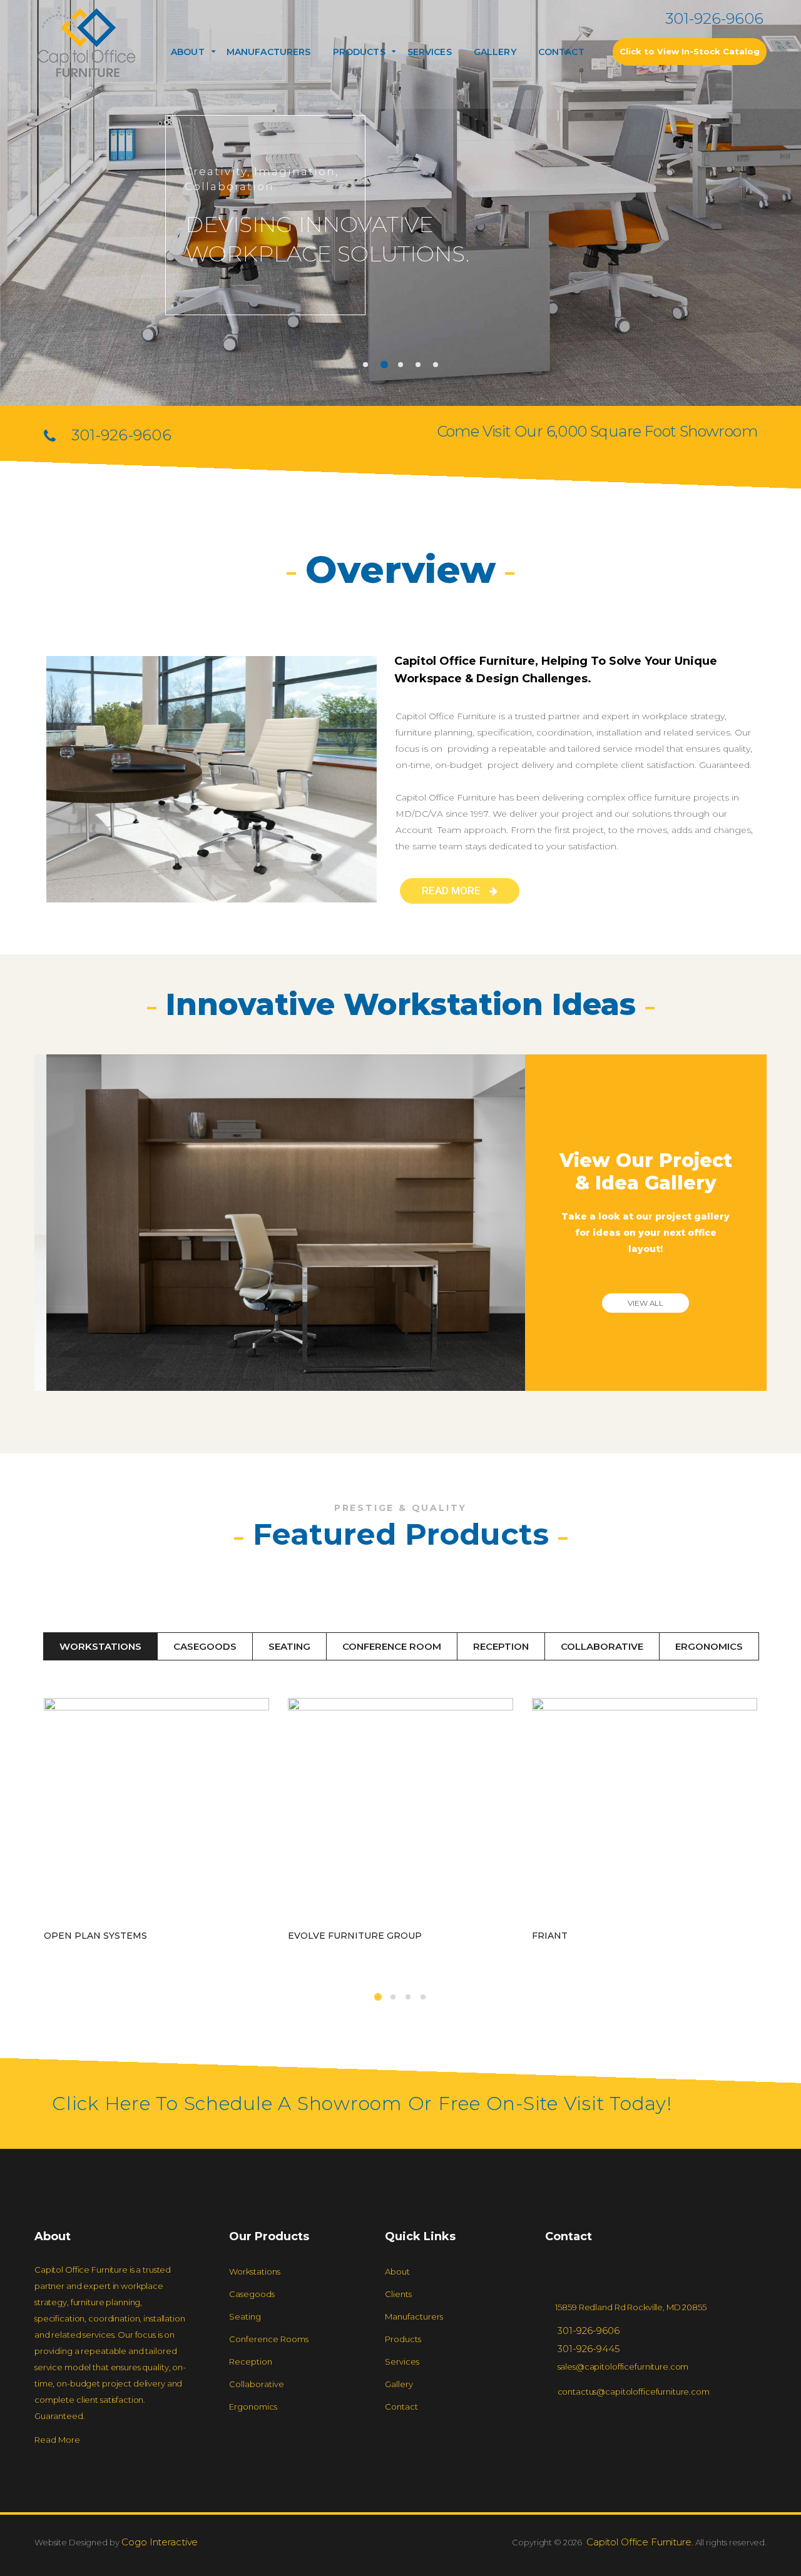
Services (430, 52)
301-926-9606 (714, 18)
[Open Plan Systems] (156, 1810)
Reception (501, 1646)
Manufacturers (269, 52)
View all (645, 1303)
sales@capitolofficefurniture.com (623, 2366)
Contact (561, 52)
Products (403, 2339)
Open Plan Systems (95, 1936)
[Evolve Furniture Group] (400, 1810)
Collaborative (602, 1646)
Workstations (100, 1646)
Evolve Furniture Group (355, 1936)
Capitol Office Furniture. (639, 2542)
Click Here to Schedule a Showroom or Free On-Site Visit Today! (362, 2104)
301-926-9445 (589, 2349)
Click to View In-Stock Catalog (690, 51)
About (188, 52)
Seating (289, 1646)
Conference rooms (269, 2339)
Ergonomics (709, 1646)
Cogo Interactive (159, 2542)
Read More (57, 2440)
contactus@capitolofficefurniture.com (634, 2392)
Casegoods (205, 1646)
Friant (550, 1936)
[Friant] (645, 1810)
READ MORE (452, 891)
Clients (398, 2294)
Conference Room (392, 1646)
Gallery (495, 52)
